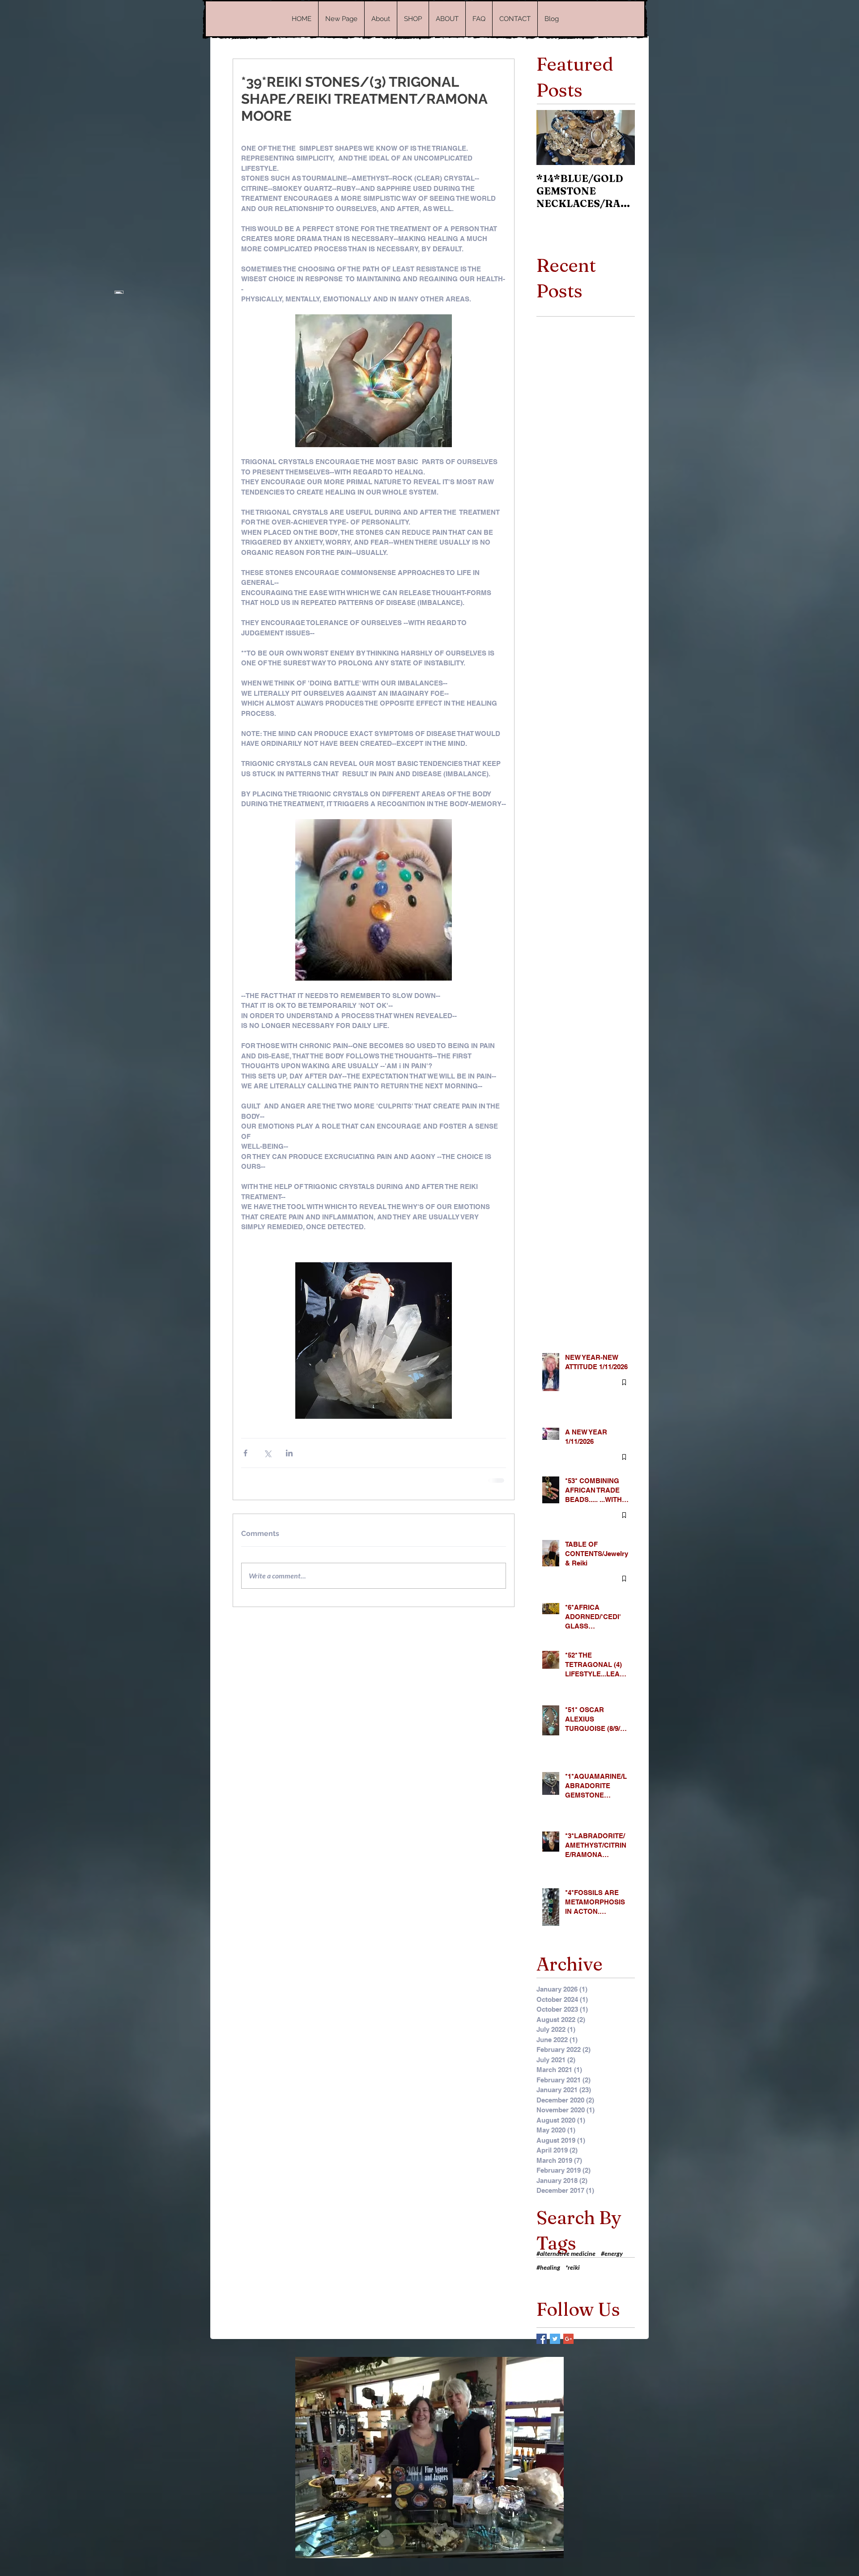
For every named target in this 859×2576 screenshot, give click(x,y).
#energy (612, 2252)
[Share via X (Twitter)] (267, 1453)
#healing (548, 2266)
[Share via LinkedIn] (289, 1453)
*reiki (573, 2266)
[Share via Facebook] (245, 1453)
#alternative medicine (566, 2252)
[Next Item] (621, 137)
